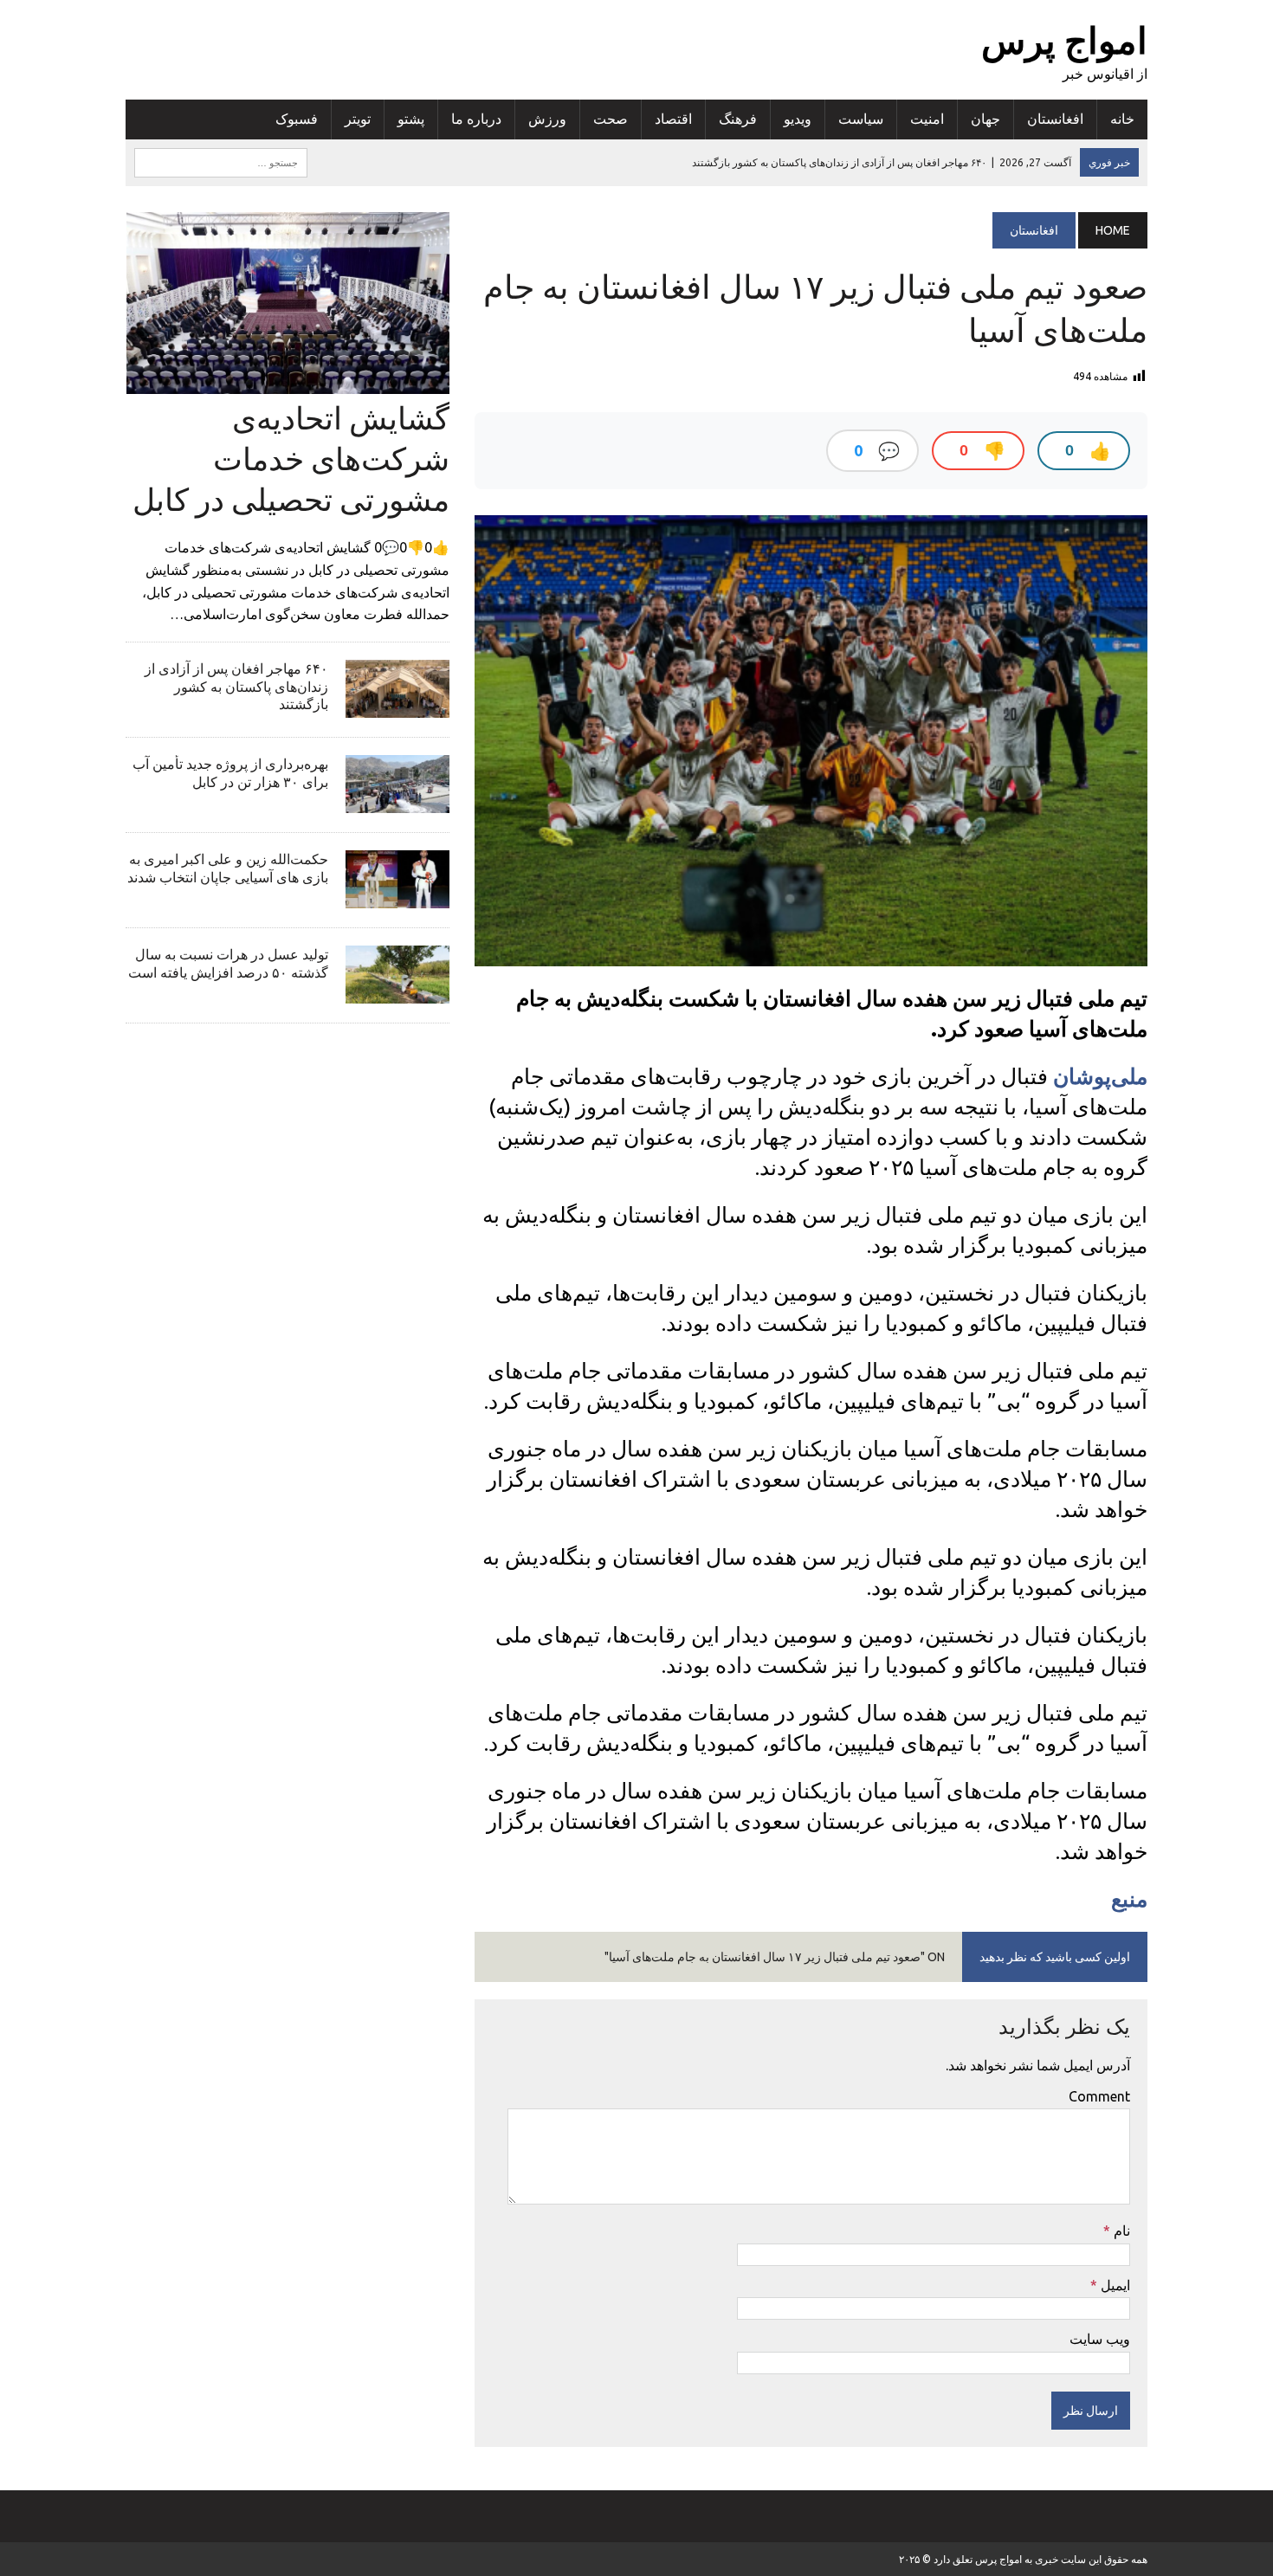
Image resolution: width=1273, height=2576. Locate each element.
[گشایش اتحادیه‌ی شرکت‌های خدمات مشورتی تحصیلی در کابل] (288, 382)
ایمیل (1114, 2285)
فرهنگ (738, 119)
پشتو (411, 119)
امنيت (927, 119)
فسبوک (297, 119)
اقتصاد (673, 119)
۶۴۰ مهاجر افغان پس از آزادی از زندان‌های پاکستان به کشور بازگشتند (236, 687)
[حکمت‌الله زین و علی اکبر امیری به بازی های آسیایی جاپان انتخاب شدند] (397, 896)
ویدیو (798, 119)
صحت (611, 119)
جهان (985, 119)
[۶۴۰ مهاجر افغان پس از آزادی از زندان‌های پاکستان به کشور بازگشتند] (397, 706)
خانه (1122, 119)
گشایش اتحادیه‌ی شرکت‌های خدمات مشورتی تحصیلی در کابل (291, 458)
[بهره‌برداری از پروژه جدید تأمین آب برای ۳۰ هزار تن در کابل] (397, 801)
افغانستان (1055, 119)
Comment (1099, 2096)
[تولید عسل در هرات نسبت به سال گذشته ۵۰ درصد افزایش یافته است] (397, 991)
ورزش (547, 119)
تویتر (358, 119)
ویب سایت (1100, 2339)
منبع (1129, 1899)
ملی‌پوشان (1100, 1076)
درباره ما (476, 119)
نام (1120, 2231)
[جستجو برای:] (221, 161)
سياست (861, 119)
